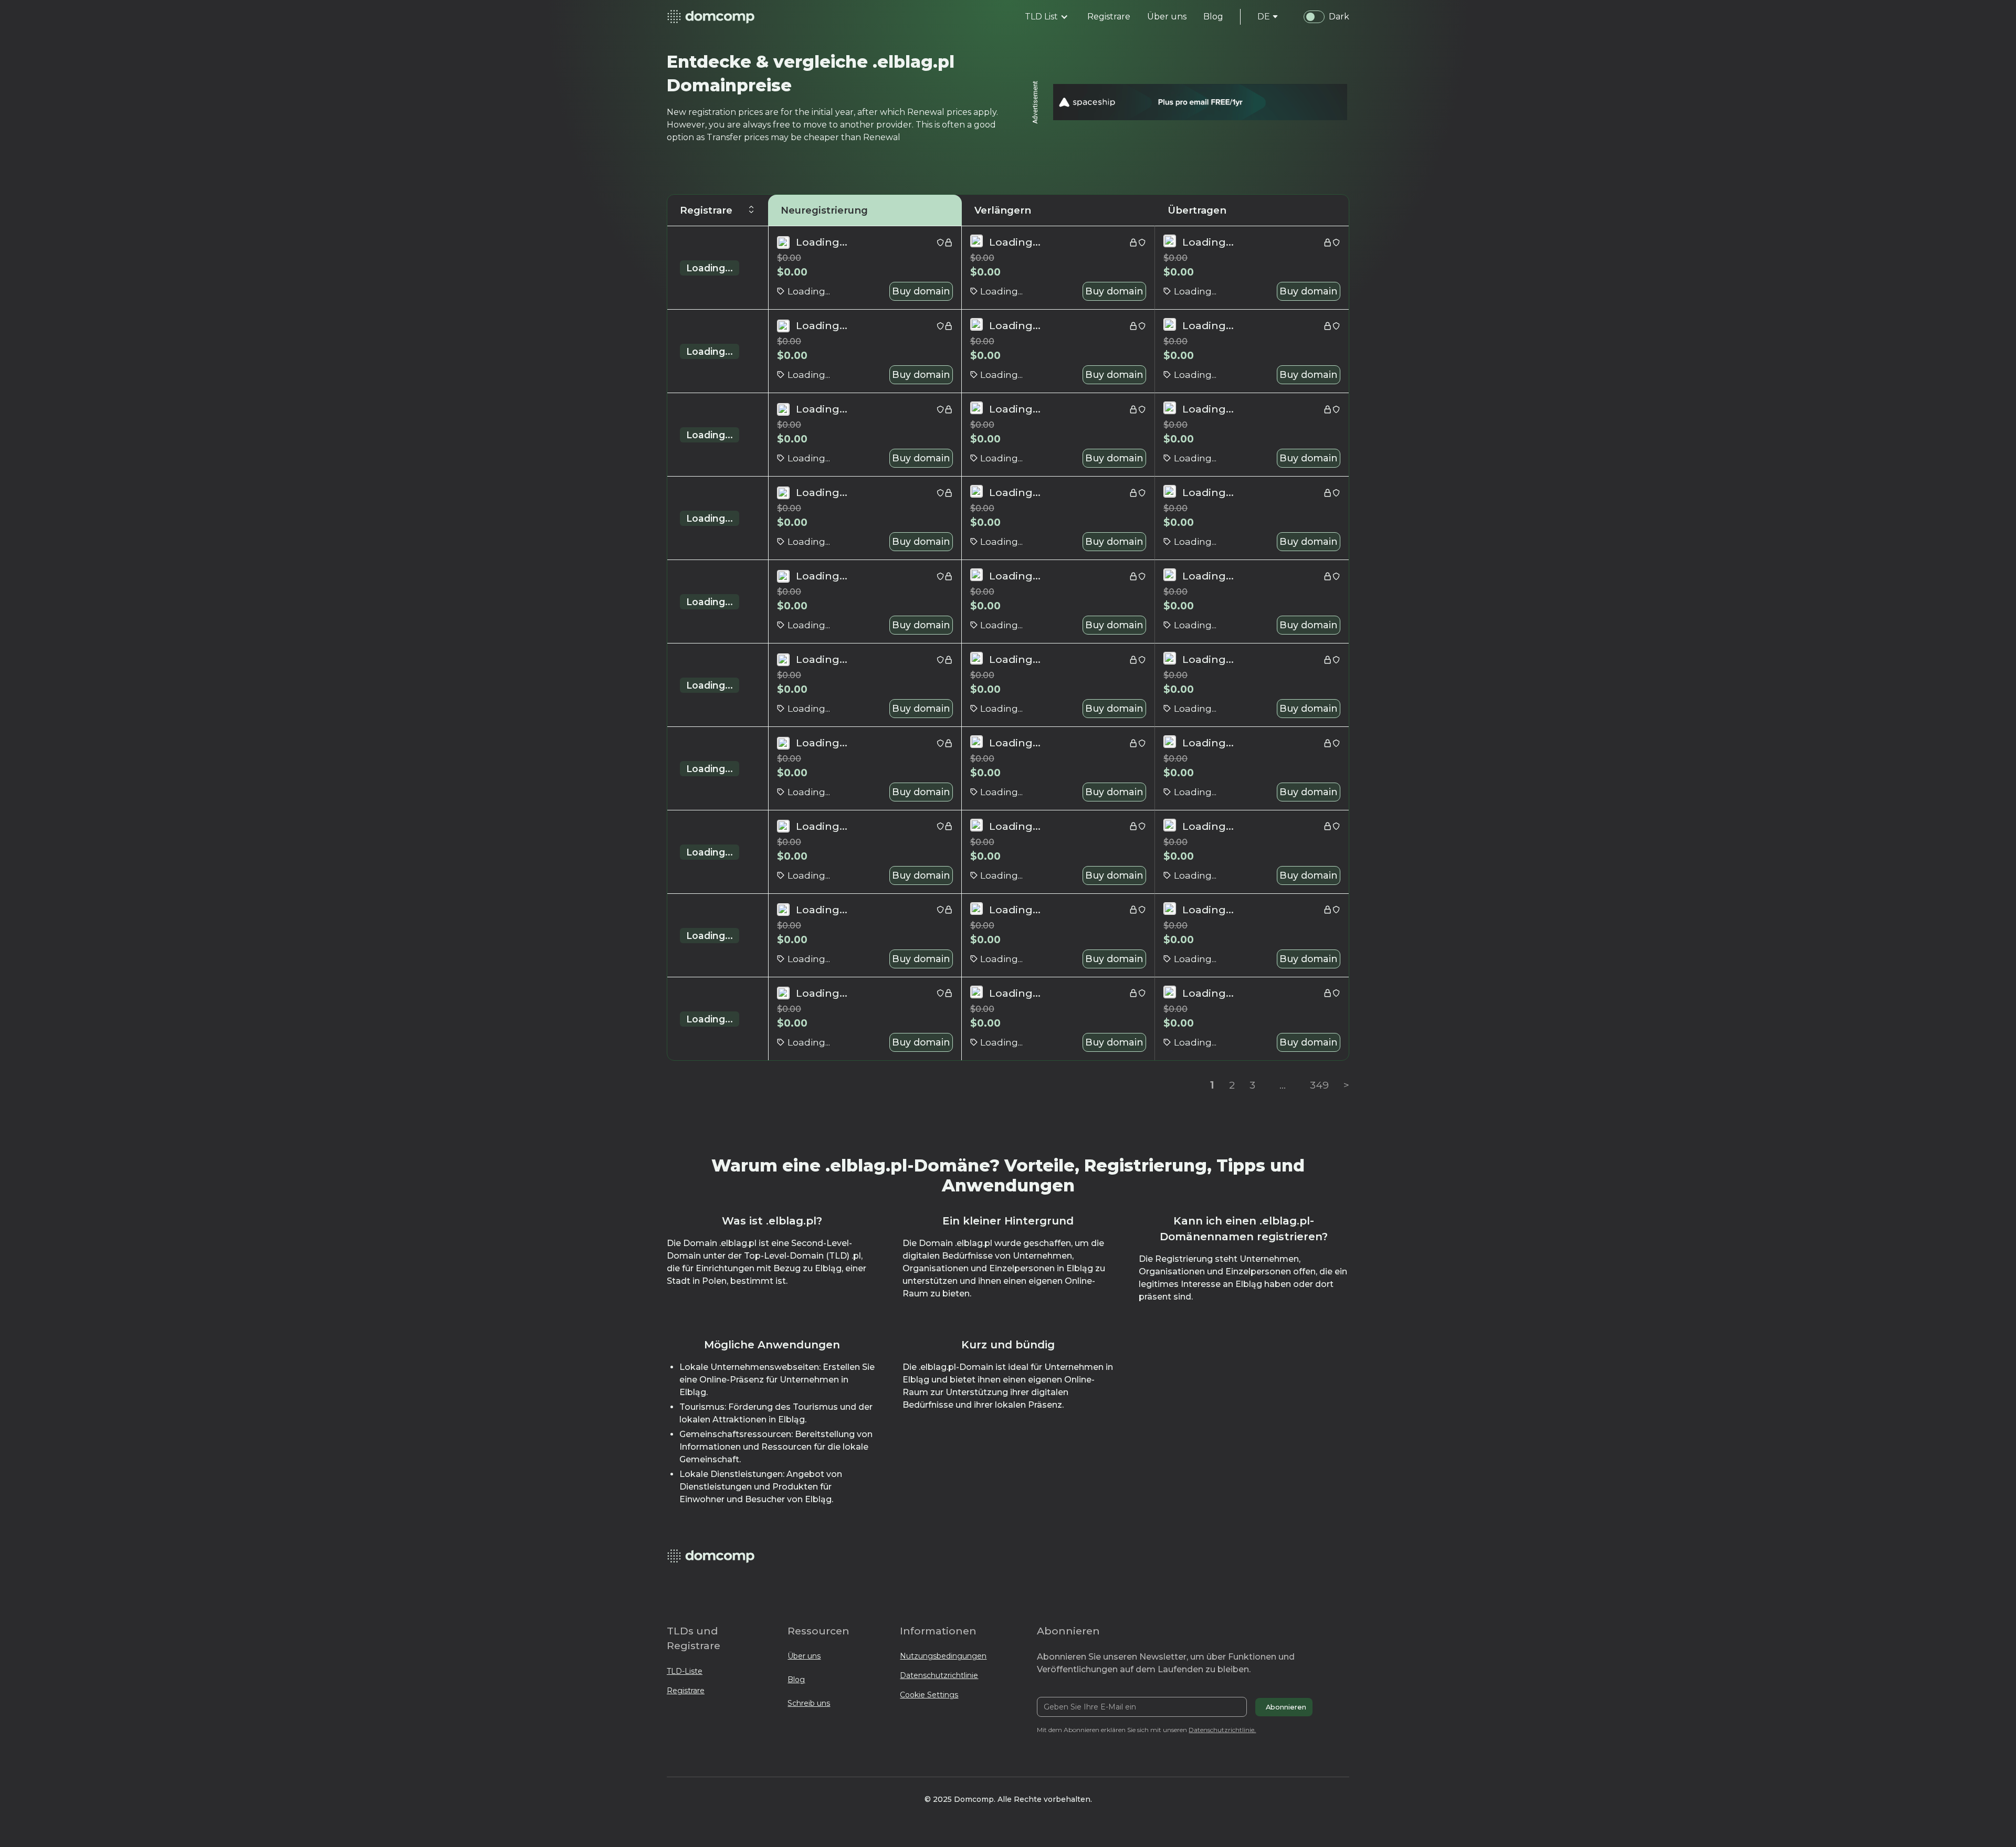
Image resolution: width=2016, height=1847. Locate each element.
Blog (796, 1680)
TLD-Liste (685, 1671)
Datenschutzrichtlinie (939, 1675)
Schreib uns (809, 1703)
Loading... (710, 268)
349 (1319, 1085)
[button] (1047, 17)
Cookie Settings (929, 1695)
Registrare (686, 1691)
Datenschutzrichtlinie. (1222, 1730)
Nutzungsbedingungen (943, 1656)
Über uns (804, 1656)
